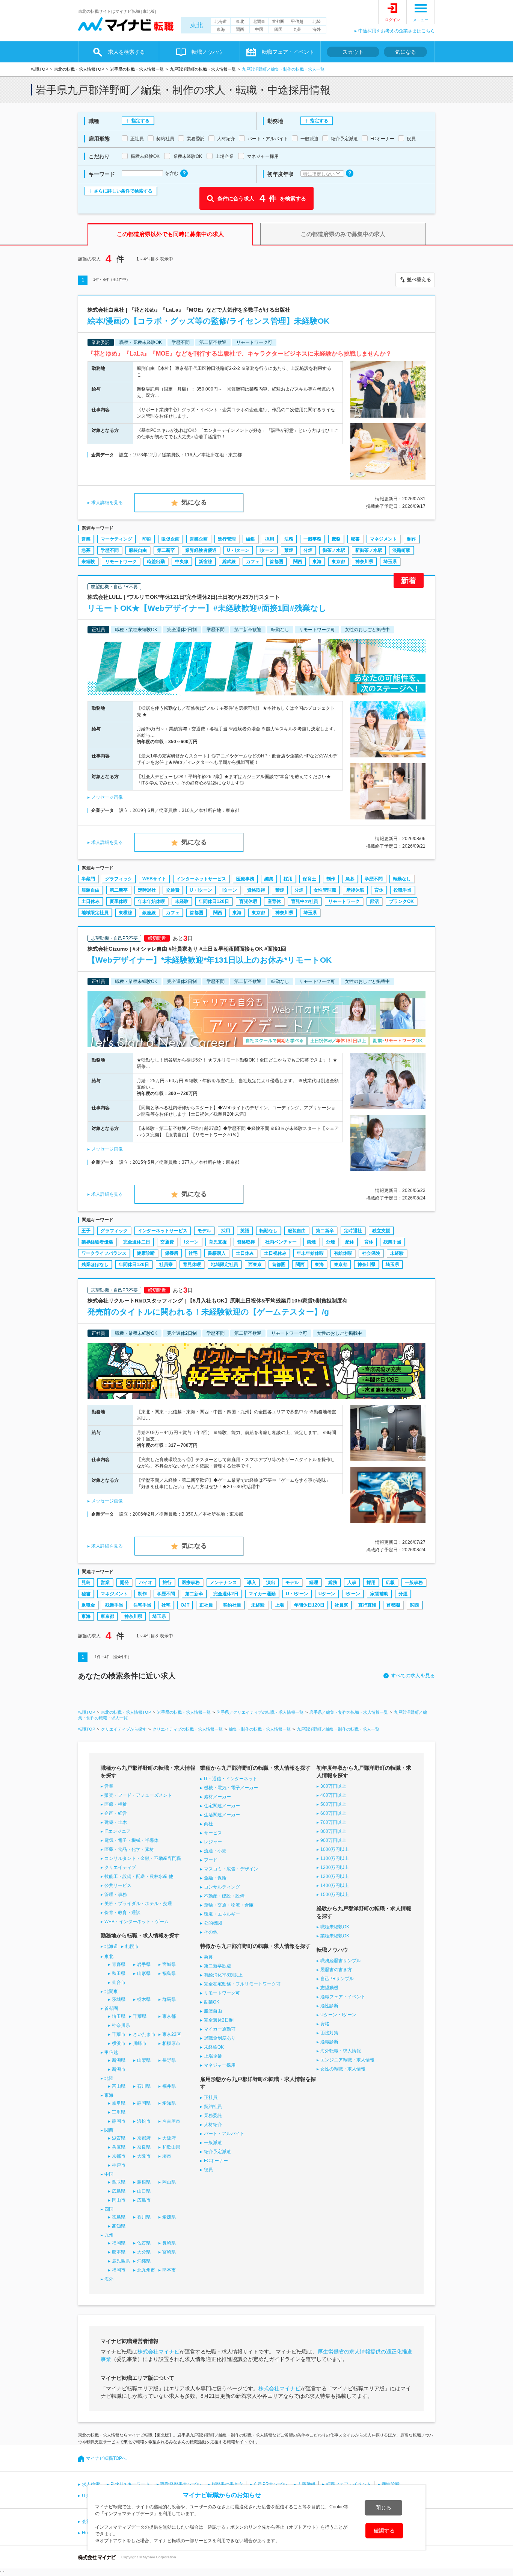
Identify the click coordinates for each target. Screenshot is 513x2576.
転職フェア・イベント (349, 2484)
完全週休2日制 (219, 2020)
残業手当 (392, 1242)
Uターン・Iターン (338, 2015)
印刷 (147, 539)
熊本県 (119, 2252)
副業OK (212, 2002)
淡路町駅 (401, 550)
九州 (297, 29)
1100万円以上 (335, 1858)
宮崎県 (169, 2252)
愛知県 (169, 2103)
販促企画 (170, 539)
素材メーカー (217, 1797)
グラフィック (119, 879)
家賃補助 (379, 1594)
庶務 (336, 539)
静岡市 (119, 2121)
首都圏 (278, 21)
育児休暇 (248, 901)
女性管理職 (325, 890)
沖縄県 (144, 2261)
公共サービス (118, 1885)
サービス (213, 1833)
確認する (384, 2531)
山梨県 (144, 2060)
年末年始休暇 (151, 901)
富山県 (119, 2086)
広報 (390, 1583)
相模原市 (171, 2043)
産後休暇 (355, 890)
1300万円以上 (335, 1876)
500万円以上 (333, 1804)
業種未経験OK (335, 1936)
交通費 (173, 890)
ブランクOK (401, 901)
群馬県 (169, 1999)
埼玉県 (390, 562)
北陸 (317, 21)
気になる (406, 52)
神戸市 (119, 2165)
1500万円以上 (335, 1895)
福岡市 (119, 2270)
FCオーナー (216, 2161)
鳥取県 (119, 2182)
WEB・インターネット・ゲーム (137, 1922)
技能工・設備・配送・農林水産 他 (139, 1876)
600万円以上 (333, 1813)
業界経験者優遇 (201, 550)
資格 (325, 2024)
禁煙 (289, 550)
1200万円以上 (335, 1867)
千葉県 (140, 2016)
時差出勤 (156, 562)
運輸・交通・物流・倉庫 (229, 1905)
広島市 (144, 2200)
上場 (279, 1605)
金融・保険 (215, 1878)
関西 (240, 29)
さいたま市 (144, 2034)
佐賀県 (144, 2243)
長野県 (169, 2060)
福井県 (169, 2086)
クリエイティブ (120, 1867)
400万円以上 (333, 1795)
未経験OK (214, 2047)
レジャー (213, 1842)
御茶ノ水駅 (334, 550)
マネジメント (383, 539)
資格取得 (256, 890)
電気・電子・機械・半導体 (131, 1840)
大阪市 (144, 2156)
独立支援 (381, 1231)
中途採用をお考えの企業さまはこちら (397, 31)
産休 (350, 1242)
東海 (221, 29)
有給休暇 (343, 1253)
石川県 (144, 2086)
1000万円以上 (335, 1849)
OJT (185, 1605)
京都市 (119, 2156)
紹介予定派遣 (217, 2152)
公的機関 (213, 1923)
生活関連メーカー (222, 1815)
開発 (124, 1583)
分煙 (308, 550)
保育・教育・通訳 (122, 1913)
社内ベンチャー (281, 1242)
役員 (208, 2170)
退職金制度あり (220, 2038)
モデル (204, 1231)
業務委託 (213, 2116)
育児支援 (218, 1242)
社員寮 (166, 1265)
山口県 (144, 2191)
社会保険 (371, 1253)
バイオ (146, 1583)
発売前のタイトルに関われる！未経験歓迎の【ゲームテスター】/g (208, 1312)
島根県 (144, 2182)
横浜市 (119, 2043)
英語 (245, 1231)
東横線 (125, 913)
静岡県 (144, 2103)
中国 (259, 29)
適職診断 (329, 2042)
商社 (208, 1824)
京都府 (144, 2138)
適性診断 (329, 2006)
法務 (289, 539)
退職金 (88, 1605)
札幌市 (132, 1946)
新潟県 (119, 2060)
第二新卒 (166, 550)
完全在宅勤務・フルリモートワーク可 (242, 1984)
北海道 (221, 21)
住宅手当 (142, 1605)
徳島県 (119, 2217)
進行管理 (227, 539)
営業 (86, 539)
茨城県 (119, 1999)
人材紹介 (213, 2125)
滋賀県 (119, 2138)
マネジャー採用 (220, 2065)
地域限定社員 (95, 913)
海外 (317, 29)
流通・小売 (215, 1851)
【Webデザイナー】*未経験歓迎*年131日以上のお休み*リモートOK (210, 960)
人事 (352, 1583)
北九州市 (146, 2270)
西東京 (255, 1265)
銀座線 (149, 913)
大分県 (144, 2252)
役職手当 (403, 890)
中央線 (182, 562)
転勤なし (402, 879)
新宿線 (205, 562)
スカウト (353, 52)
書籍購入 (217, 1253)
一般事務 (312, 539)
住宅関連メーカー (222, 1806)
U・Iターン (238, 550)
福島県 (169, 1973)
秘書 (355, 539)
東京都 (338, 562)
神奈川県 (364, 562)
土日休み (91, 901)
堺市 (167, 2156)
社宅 (193, 1253)
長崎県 (169, 2243)
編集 (250, 539)
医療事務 (245, 879)
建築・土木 (116, 1822)
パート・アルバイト (224, 2134)
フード (211, 1860)
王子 (86, 1231)
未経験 (88, 562)
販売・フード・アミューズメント (138, 1795)
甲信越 (297, 21)
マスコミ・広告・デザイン (231, 1869)
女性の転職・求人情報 (343, 2069)
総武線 (229, 562)
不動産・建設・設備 (224, 1896)
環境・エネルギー (222, 1914)
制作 (412, 539)
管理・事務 (116, 1895)
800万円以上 (333, 1831)
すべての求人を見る (413, 1676)
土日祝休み (275, 1253)
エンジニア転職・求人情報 (347, 2060)
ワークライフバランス (104, 1253)
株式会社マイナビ (158, 2352)
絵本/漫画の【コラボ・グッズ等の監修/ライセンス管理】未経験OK (208, 321)
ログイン (392, 20)
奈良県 (144, 2147)
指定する (140, 121)
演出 (271, 1583)
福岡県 (119, 2243)
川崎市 (140, 2043)
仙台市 (119, 1982)
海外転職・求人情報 (341, 2051)
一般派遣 (213, 2143)
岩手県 (144, 1964)
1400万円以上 (335, 1885)
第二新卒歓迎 (217, 1966)
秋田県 (119, 1973)
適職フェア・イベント (343, 1997)
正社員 (206, 1605)
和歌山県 (171, 2147)
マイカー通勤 (262, 1594)
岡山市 (119, 2200)
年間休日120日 (214, 901)
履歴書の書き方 (336, 1970)
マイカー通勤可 (220, 2029)
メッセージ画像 (107, 797)
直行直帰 (367, 1605)
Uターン (327, 1594)
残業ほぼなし (95, 1265)
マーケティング (116, 539)
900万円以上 (333, 1840)
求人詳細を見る (107, 503)
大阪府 (169, 2138)
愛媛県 (169, 2217)
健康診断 (146, 1253)
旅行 (167, 1583)
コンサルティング (222, 1887)
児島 (86, 1583)
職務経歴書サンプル (341, 1961)
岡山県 (169, 2182)
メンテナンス (223, 1583)
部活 (374, 901)
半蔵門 (88, 879)
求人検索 (91, 2484)
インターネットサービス (201, 879)
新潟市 (119, 2069)
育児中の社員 (305, 901)
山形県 (144, 1973)
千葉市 (119, 2034)
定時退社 (147, 890)
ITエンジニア (118, 1831)
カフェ (253, 562)
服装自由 (138, 550)
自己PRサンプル (337, 1979)
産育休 (274, 901)
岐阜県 (119, 2103)
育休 (379, 890)
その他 (211, 1932)
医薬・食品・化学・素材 (129, 1849)
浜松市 (144, 2121)
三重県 (119, 2112)
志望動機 (329, 1988)
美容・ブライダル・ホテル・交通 (138, 1904)
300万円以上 (333, 1786)
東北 (196, 25)
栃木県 (144, 1999)
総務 (333, 1583)
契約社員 (232, 1605)
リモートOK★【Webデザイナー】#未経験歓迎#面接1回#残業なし (207, 608)
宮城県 (169, 1964)
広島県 (119, 2191)
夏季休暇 (119, 901)
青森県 (119, 1964)
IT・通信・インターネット (231, 1779)
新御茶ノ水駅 (369, 550)
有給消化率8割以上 (223, 1975)
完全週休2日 (226, 1594)
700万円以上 (333, 1822)
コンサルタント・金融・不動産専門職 (143, 1858)
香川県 (144, 2217)
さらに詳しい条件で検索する (123, 191)
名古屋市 (171, 2121)
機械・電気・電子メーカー (231, 1788)
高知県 (119, 2226)
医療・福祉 (116, 1804)
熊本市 (169, 2270)
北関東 (259, 21)
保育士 (309, 879)
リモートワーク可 (222, 1993)
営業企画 (199, 539)
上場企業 (213, 2056)
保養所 (172, 1253)
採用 (270, 539)
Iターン (267, 550)
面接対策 (329, 2033)
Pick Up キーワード (130, 2484)
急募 (86, 550)
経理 (314, 1583)
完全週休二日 (137, 1242)
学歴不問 (110, 550)
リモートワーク (121, 562)
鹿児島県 (121, 2261)
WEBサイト (154, 879)
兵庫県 (119, 2147)
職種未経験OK (335, 1927)
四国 (278, 29)
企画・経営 (116, 1813)
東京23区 (172, 2034)
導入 (252, 1583)
